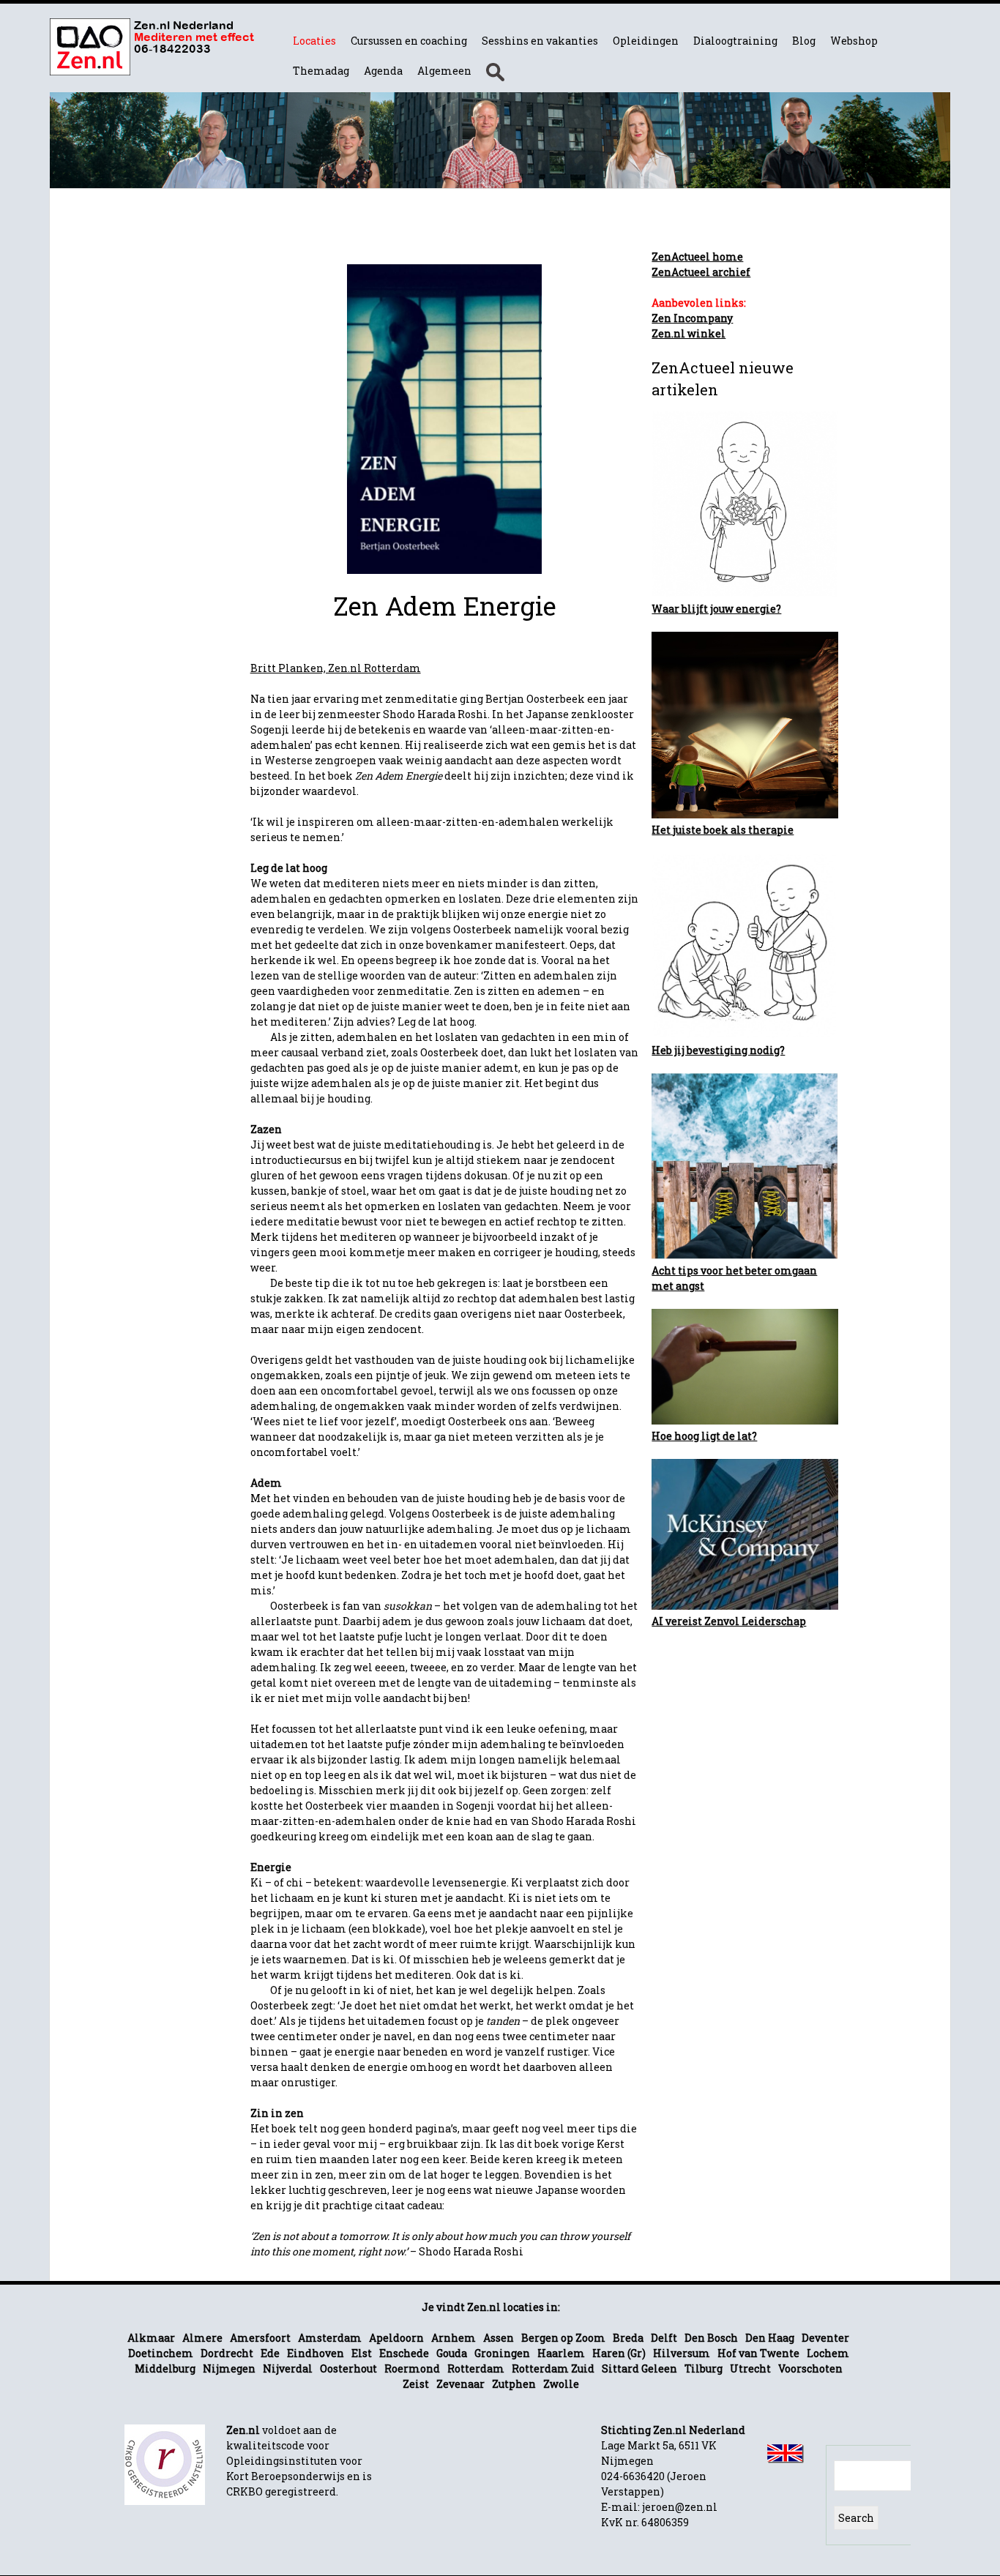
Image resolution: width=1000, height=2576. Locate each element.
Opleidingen (646, 41)
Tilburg (704, 2368)
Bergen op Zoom (563, 2338)
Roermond (412, 2368)
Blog (804, 41)
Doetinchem (161, 2353)
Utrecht (750, 2368)
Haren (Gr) (619, 2353)
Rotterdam (476, 2368)
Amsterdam (330, 2338)
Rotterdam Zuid (553, 2368)
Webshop (854, 41)
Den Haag (770, 2338)
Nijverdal (288, 2368)
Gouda (452, 2353)
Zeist (416, 2384)
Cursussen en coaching (409, 41)
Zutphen (514, 2384)
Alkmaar (151, 2338)
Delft (664, 2338)
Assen (499, 2338)
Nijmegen (229, 2368)
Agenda (383, 71)
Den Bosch (711, 2338)
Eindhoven (316, 2353)
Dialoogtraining (735, 41)
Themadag (321, 71)
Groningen (502, 2353)
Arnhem (454, 2338)
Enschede (404, 2353)
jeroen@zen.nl (680, 2507)
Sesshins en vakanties (540, 41)
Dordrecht (227, 2353)
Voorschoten (810, 2368)
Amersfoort (260, 2338)
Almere (202, 2338)
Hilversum (682, 2353)
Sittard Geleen (639, 2368)
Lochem (828, 2353)
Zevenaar (460, 2384)
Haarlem (561, 2353)
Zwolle (561, 2384)
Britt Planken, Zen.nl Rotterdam (336, 668)
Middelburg (165, 2368)
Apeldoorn (396, 2338)
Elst (362, 2353)
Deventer (825, 2338)
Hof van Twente (758, 2353)
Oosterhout (348, 2368)
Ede (270, 2353)
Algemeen (444, 71)
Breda (628, 2338)
